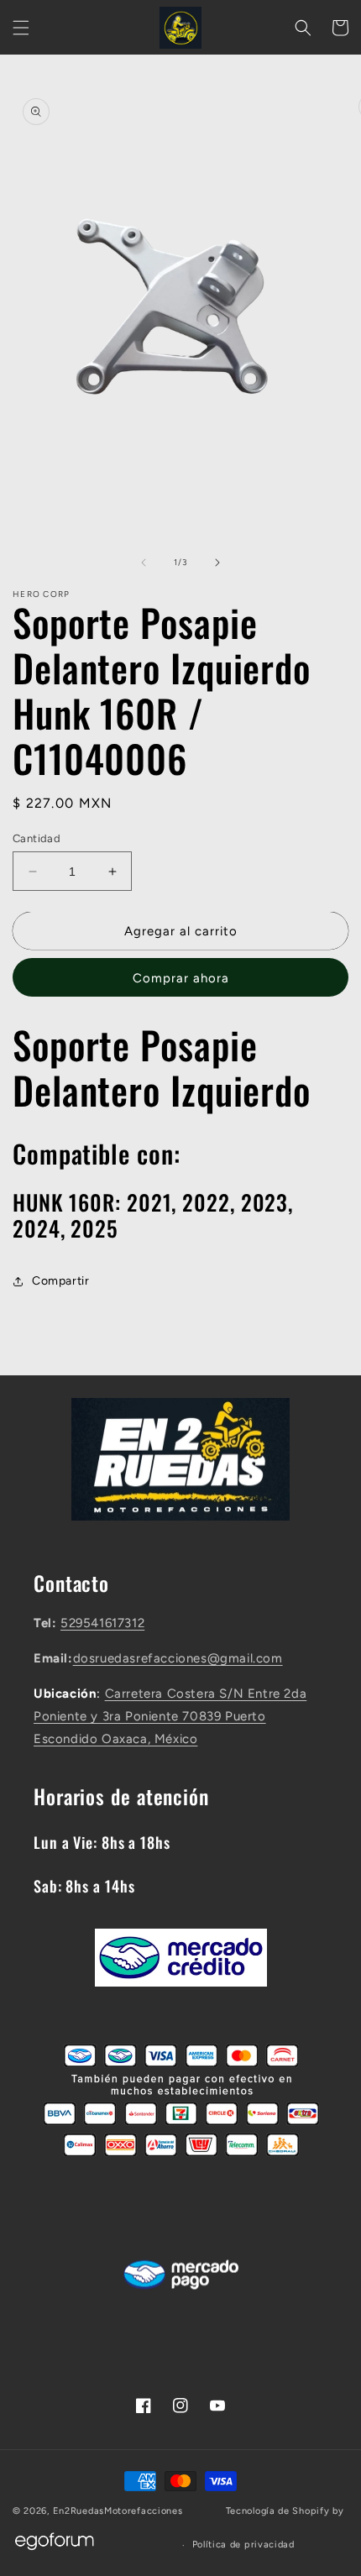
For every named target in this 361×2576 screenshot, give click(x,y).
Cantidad (37, 838)
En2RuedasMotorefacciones (118, 2511)
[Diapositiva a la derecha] (217, 563)
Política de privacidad (243, 2545)
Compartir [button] (60, 1281)
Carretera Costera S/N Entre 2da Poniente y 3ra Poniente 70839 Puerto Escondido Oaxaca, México (170, 1716)
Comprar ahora (181, 978)
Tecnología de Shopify (278, 2511)
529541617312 (102, 1623)
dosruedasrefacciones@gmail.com (178, 1658)
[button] (21, 28)
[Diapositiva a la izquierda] (144, 563)
